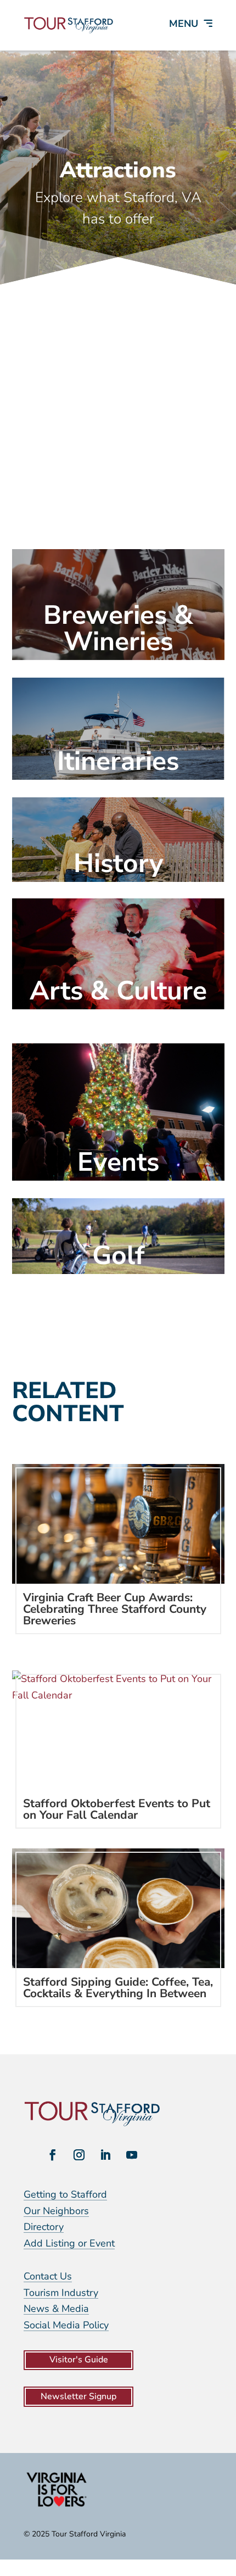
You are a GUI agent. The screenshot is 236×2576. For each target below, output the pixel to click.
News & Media (56, 2309)
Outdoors (118, 412)
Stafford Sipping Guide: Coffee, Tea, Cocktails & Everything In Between (118, 1988)
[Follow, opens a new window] (53, 2155)
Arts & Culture (118, 991)
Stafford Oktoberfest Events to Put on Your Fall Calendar (117, 1809)
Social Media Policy (66, 2325)
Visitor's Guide (79, 2360)
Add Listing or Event (69, 2243)
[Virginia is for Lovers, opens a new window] (57, 2506)
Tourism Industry (61, 2293)
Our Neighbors (56, 2211)
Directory (44, 2227)
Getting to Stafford (65, 2194)
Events (118, 1162)
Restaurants (118, 514)
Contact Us (48, 2276)
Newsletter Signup (78, 2396)
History (118, 863)
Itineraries (118, 761)
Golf (118, 1255)
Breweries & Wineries (118, 628)
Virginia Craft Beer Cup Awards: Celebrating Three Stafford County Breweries (115, 1609)
